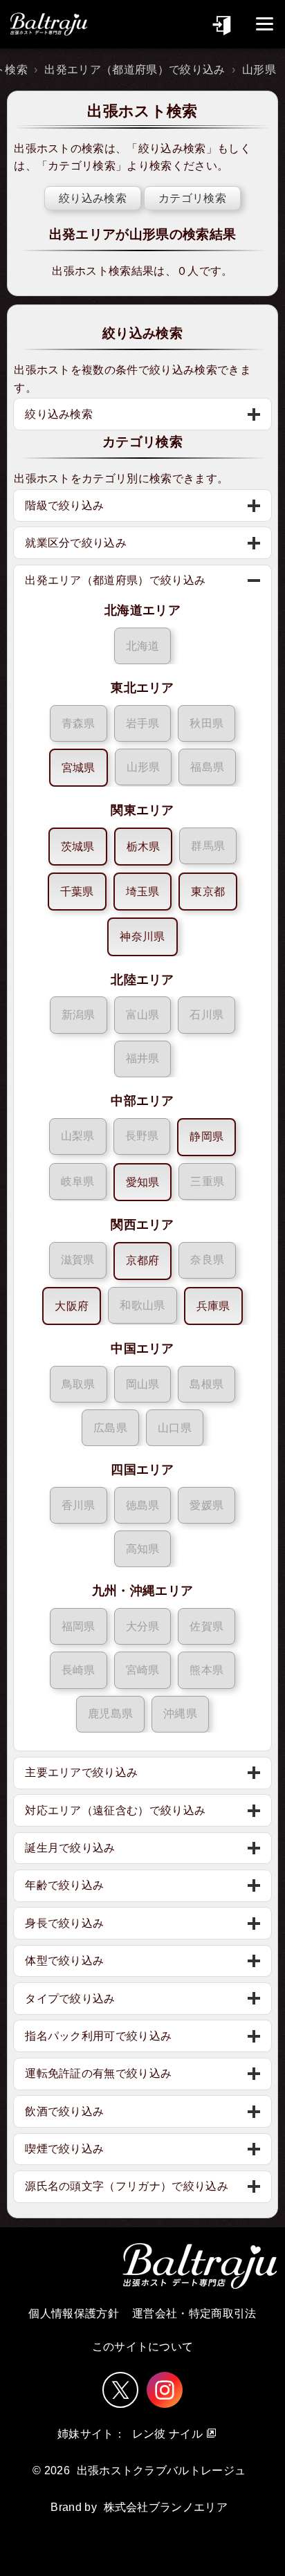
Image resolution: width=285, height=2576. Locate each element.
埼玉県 (143, 892)
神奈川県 (142, 937)
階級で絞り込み (64, 505)
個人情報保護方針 (74, 2313)
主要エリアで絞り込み (81, 1772)
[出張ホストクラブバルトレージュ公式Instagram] (165, 2390)
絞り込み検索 (172, 148)
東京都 (208, 892)
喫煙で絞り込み (64, 2149)
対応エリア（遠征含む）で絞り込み (115, 1810)
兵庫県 (213, 1306)
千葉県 (77, 892)
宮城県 (79, 768)
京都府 (143, 1260)
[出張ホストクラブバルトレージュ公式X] (120, 2390)
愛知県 (143, 1182)
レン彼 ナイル (167, 2434)
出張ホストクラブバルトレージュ (162, 2470)
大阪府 (72, 1306)
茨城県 (78, 847)
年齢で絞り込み (64, 1885)
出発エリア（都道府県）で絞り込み (135, 70)
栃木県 (144, 847)
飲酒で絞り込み (64, 2111)
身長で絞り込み (64, 1923)
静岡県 (206, 1136)
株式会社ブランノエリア (166, 2507)
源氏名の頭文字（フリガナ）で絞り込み (127, 2186)
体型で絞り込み (64, 1961)
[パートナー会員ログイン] (223, 24)
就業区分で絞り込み (76, 543)
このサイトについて (143, 2347)
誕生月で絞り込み (70, 1848)
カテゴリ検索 (82, 166)
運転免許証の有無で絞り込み (98, 2073)
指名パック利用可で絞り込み (98, 2036)
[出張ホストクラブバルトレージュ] (48, 24)
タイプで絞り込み (70, 1999)
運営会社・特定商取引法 (194, 2313)
